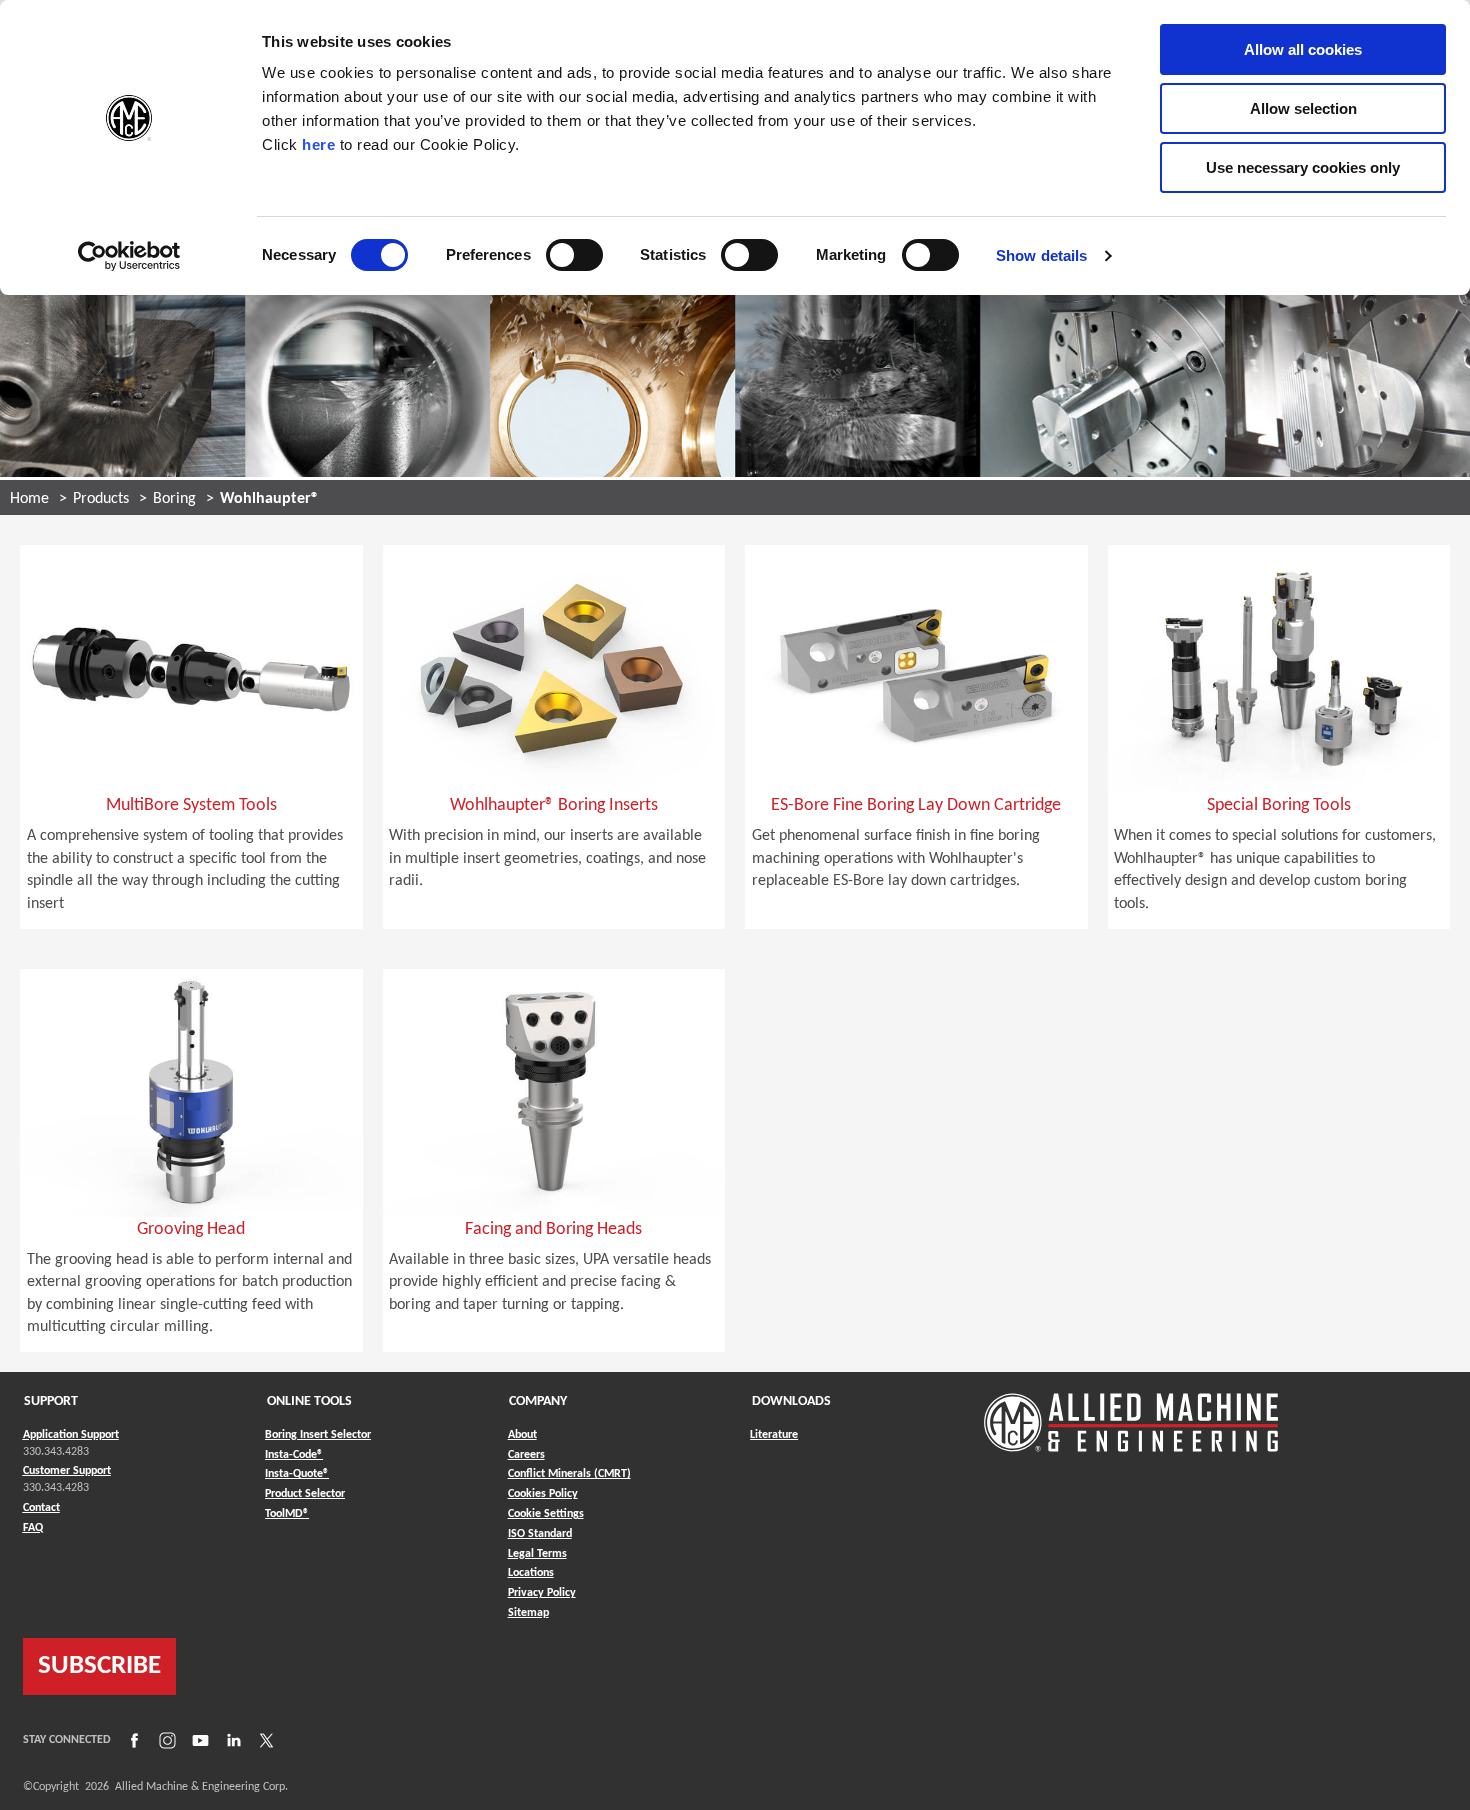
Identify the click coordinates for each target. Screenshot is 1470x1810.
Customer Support (67, 1471)
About (522, 1435)
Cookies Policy (543, 1494)
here (318, 144)
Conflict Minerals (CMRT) (569, 1474)
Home (29, 499)
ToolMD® (287, 1513)
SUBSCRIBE (99, 1666)
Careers (526, 1455)
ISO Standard (540, 1534)
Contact (41, 1508)
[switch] (574, 255)
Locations (531, 1573)
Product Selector (305, 1493)
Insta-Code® (294, 1454)
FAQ (33, 1528)
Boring (174, 499)
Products (101, 499)
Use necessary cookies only (1303, 167)
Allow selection (1303, 108)
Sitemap (528, 1613)
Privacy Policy (542, 1593)
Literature (774, 1435)
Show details (1041, 255)
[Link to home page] (1131, 1412)
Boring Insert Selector (318, 1435)
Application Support (71, 1435)
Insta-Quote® (297, 1473)
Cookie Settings (546, 1514)
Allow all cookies (1303, 49)
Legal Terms (537, 1554)
